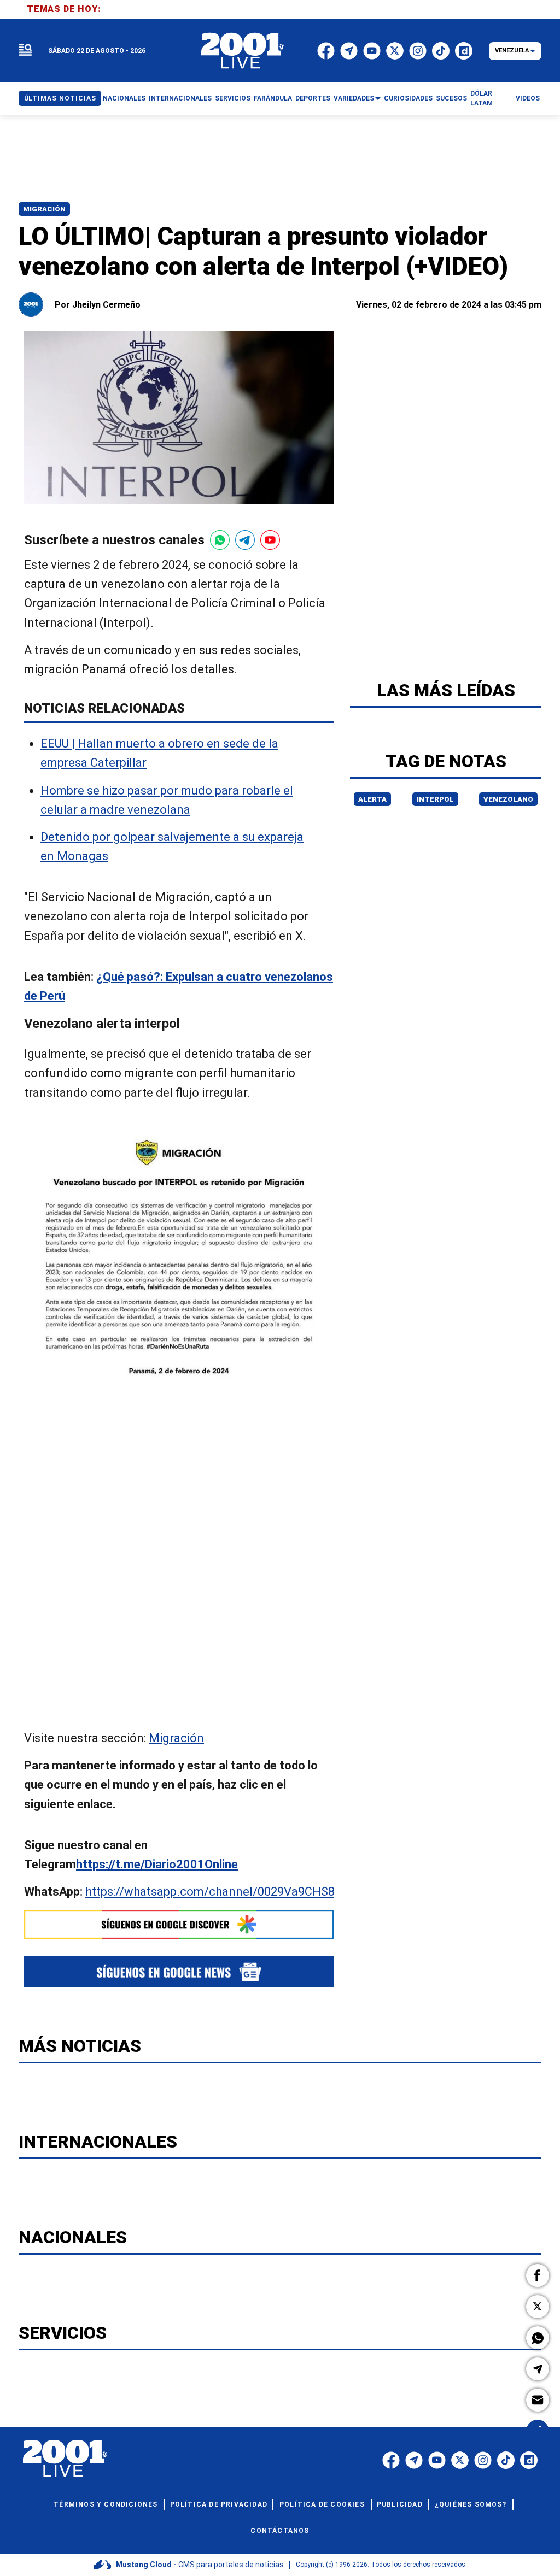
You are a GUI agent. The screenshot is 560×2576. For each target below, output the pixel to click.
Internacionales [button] (180, 98)
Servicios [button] (233, 98)
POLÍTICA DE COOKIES (322, 2504)
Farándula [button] (273, 98)
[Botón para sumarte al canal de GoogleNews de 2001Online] (179, 1971)
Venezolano (508, 799)
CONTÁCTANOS (280, 2531)
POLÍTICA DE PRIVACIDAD (219, 2504)
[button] (538, 2275)
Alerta (372, 799)
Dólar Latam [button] (482, 98)
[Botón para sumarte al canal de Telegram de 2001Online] (245, 540)
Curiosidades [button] (408, 98)
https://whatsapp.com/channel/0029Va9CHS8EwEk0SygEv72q (255, 1892)
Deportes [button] (313, 98)
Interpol (435, 799)
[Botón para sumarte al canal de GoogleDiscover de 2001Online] (179, 1925)
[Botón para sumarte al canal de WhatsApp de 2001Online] (220, 540)
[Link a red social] (391, 2460)
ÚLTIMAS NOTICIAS (60, 98)
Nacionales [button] (124, 98)
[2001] (243, 51)
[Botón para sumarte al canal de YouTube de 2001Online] (270, 540)
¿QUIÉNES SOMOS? (471, 2504)
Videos (528, 98)
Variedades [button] (354, 98)
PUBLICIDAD (400, 2504)
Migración (44, 209)
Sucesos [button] (451, 98)
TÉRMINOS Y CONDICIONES (106, 2504)
